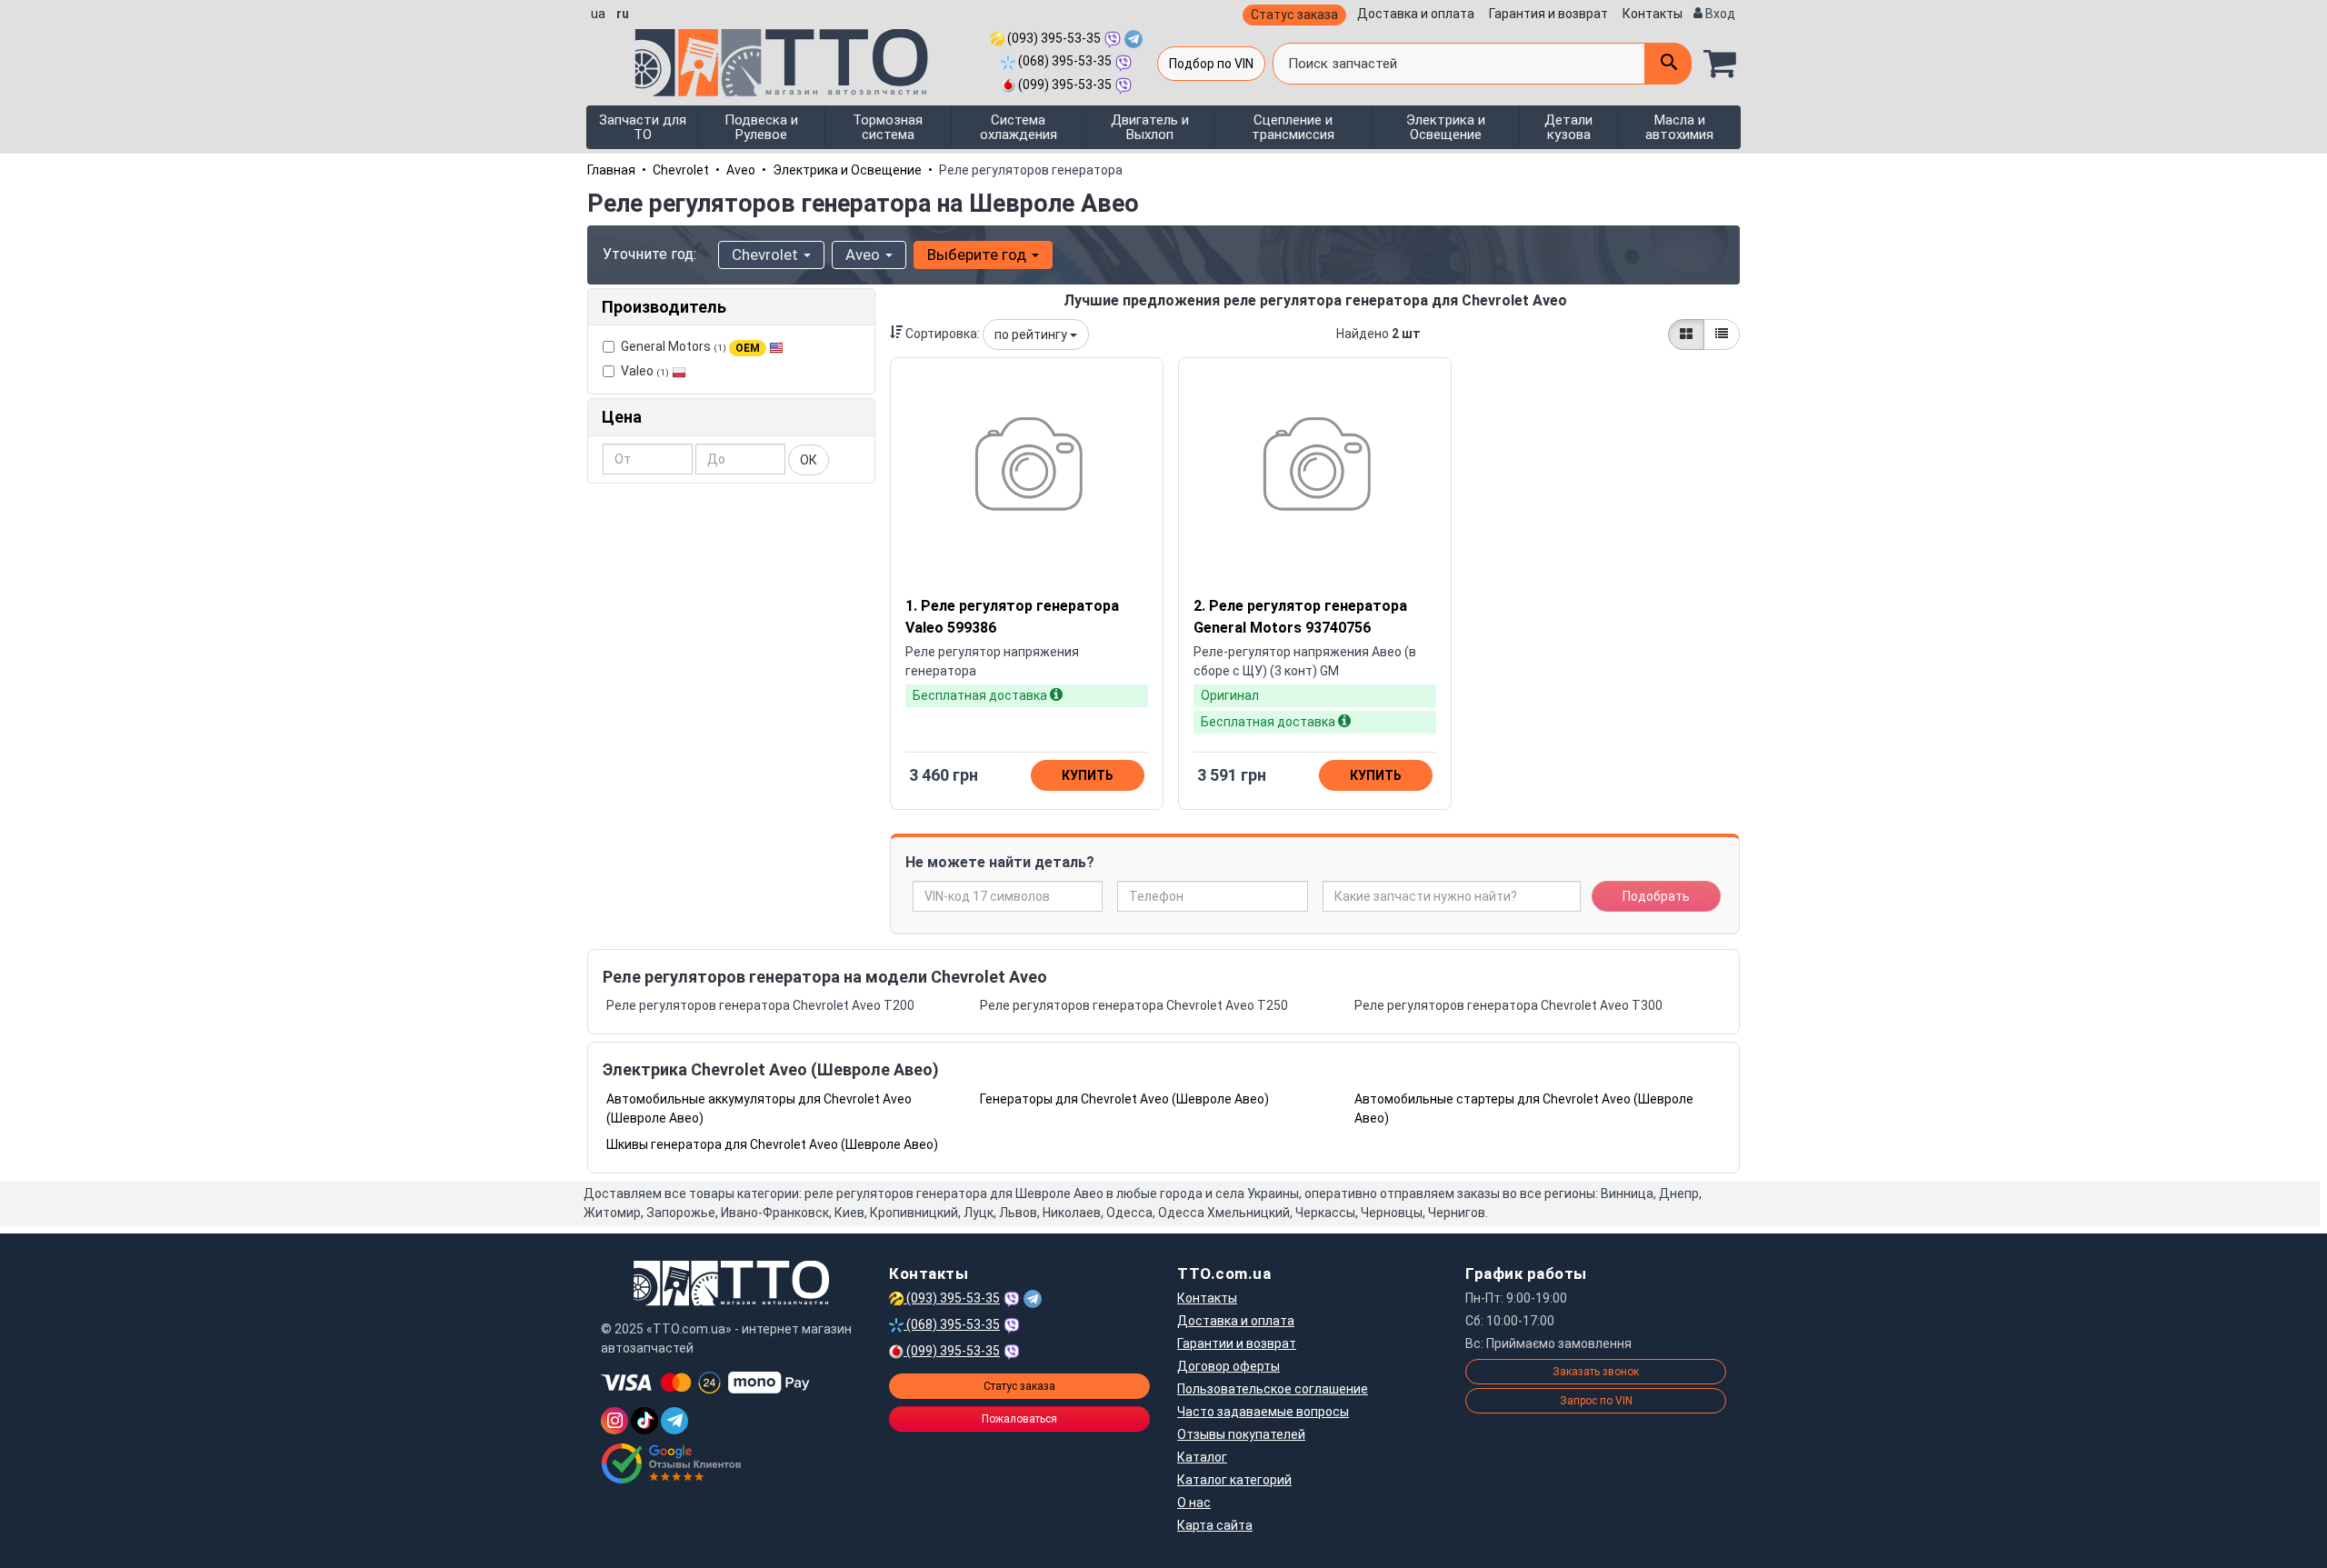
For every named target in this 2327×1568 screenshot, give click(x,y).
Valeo (645, 371)
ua (598, 14)
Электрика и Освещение (1446, 127)
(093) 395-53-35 (1053, 38)
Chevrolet (681, 170)
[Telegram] (674, 1421)
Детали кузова (1568, 127)
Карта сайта (1215, 1525)
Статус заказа (1294, 15)
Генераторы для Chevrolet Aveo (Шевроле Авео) (1124, 1099)
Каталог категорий (1234, 1480)
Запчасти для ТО (643, 127)
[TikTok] (644, 1421)
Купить (1088, 775)
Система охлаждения (1019, 127)
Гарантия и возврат (1548, 14)
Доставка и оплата (1416, 14)
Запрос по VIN (1596, 1401)
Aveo (741, 170)
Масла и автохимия (1679, 127)
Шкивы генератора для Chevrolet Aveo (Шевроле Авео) (772, 1144)
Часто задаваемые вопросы (1263, 1412)
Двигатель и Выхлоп (1150, 127)
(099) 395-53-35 (1064, 85)
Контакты (1653, 14)
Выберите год (979, 255)
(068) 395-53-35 (1064, 61)
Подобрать (1656, 896)
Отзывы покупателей (1241, 1434)
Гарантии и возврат (1237, 1343)
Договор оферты (1228, 1366)
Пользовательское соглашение (1273, 1389)
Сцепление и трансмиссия (1293, 127)
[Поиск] (1668, 64)
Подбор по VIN (1211, 64)
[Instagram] (614, 1421)
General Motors (690, 346)
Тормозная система (888, 127)
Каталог (1202, 1457)
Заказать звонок (1596, 1372)
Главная (611, 170)
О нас (1194, 1503)
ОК (809, 460)
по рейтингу (1032, 335)
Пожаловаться (1019, 1419)
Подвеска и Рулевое (761, 127)
